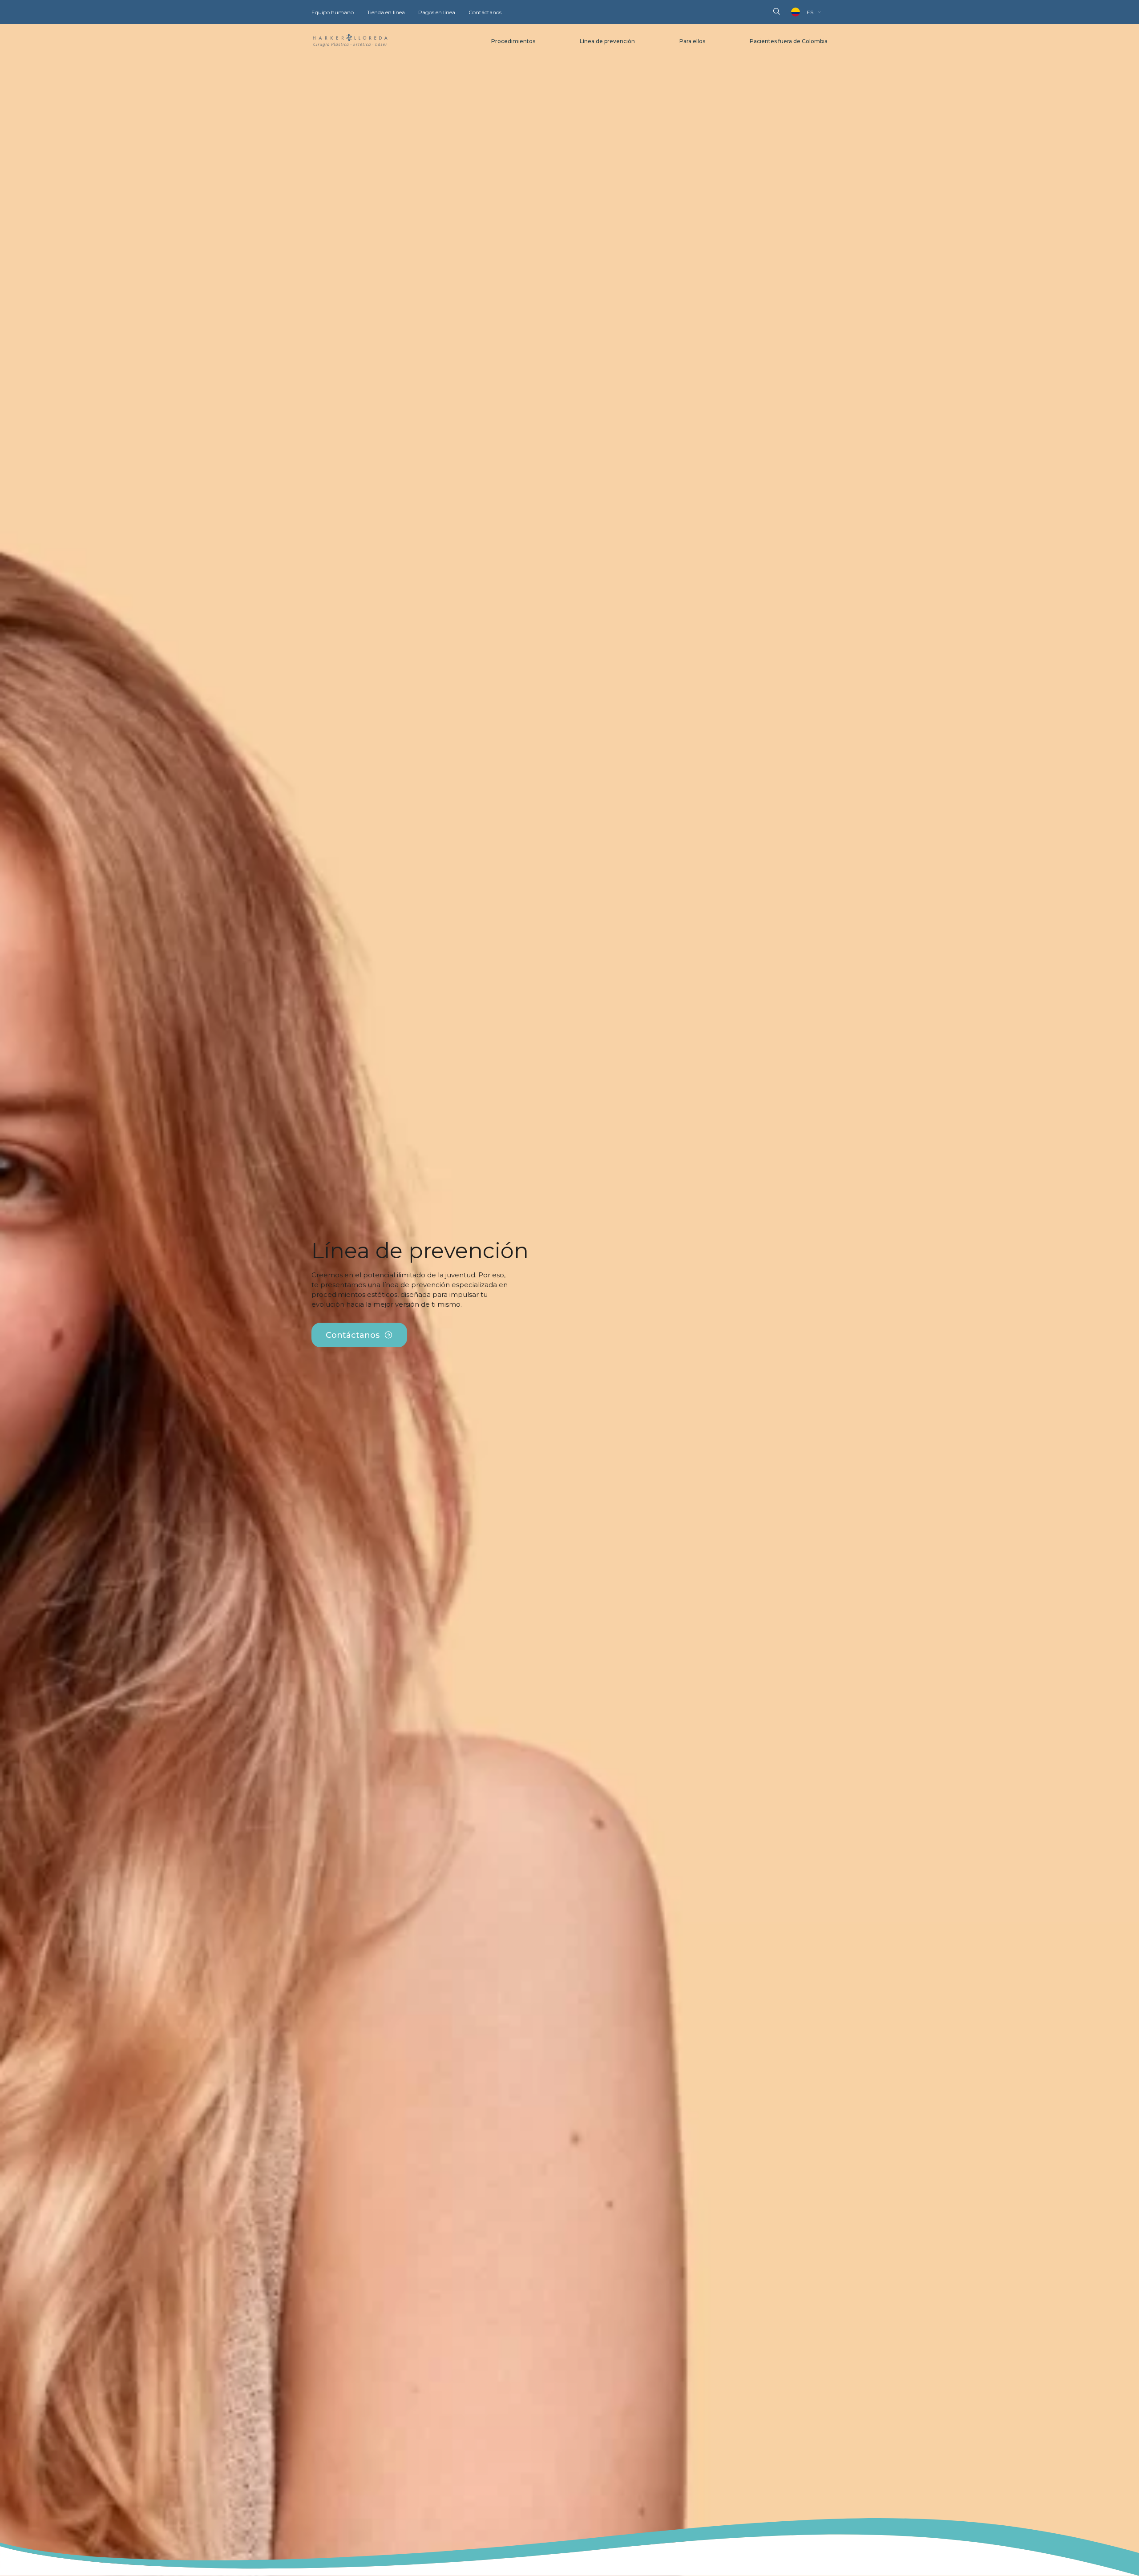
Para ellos (692, 41)
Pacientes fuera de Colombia (789, 41)
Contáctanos (485, 12)
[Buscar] (777, 12)
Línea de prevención (607, 41)
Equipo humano (333, 12)
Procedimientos (513, 41)
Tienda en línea (386, 12)
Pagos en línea (437, 12)
